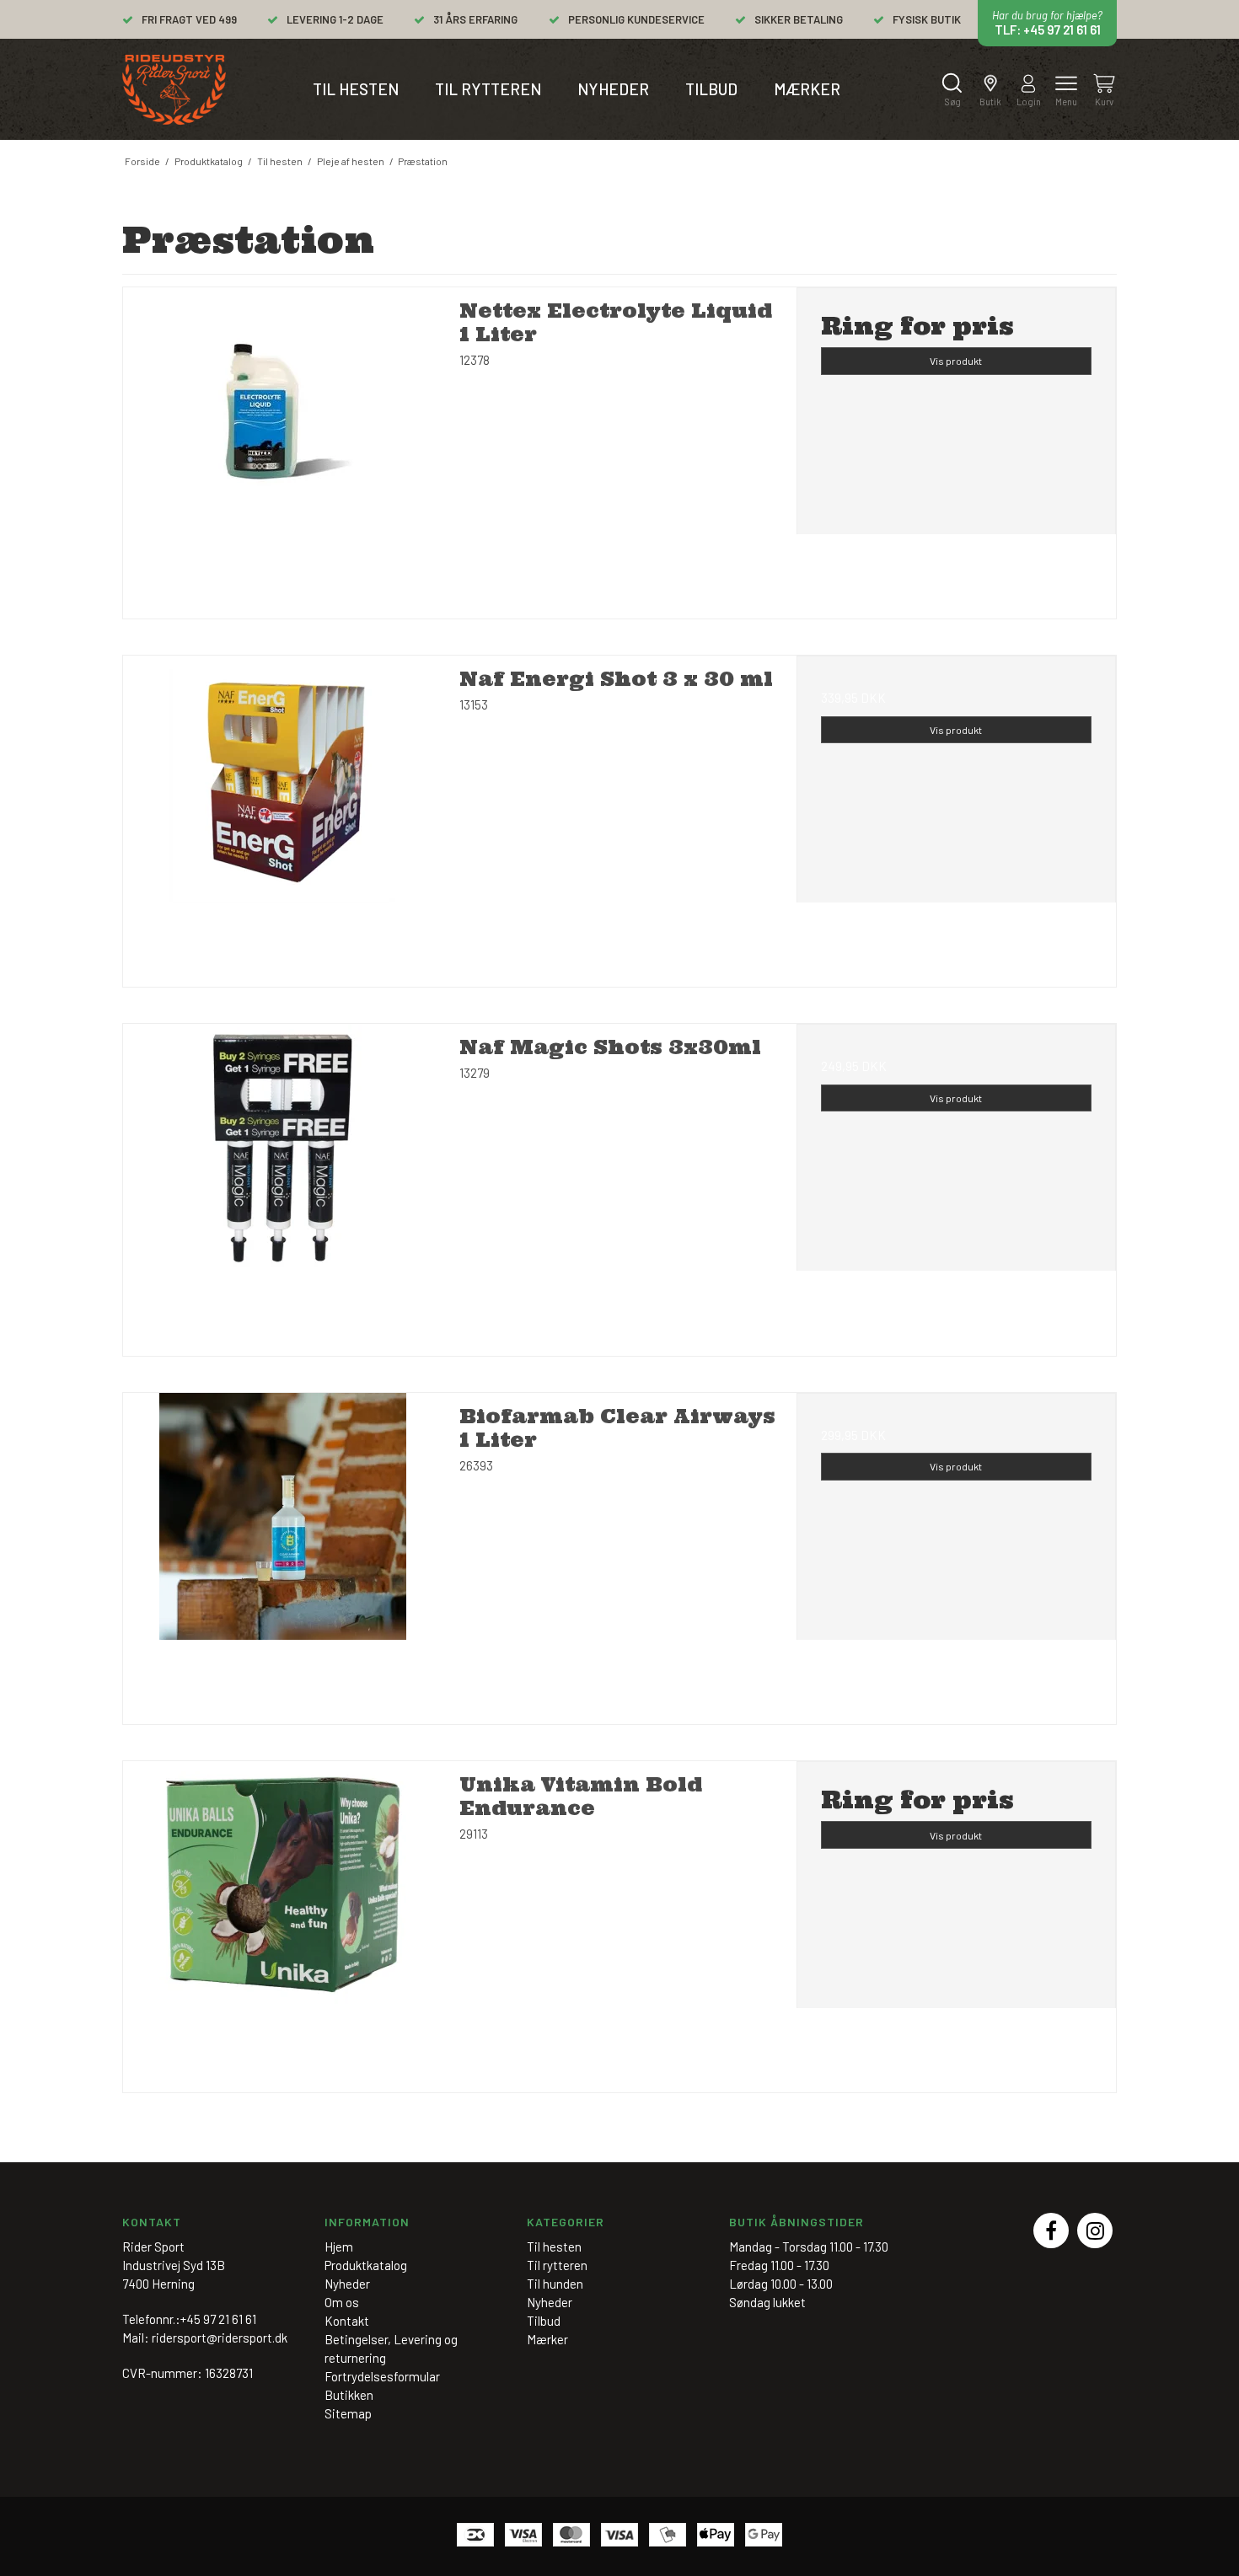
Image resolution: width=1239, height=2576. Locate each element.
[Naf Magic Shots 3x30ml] (283, 1184)
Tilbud (711, 89)
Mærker (807, 89)
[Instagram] (1095, 2231)
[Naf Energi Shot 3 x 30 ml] (283, 815)
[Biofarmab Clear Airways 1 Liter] (283, 1553)
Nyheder (613, 89)
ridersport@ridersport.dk (220, 2338)
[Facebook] (1051, 2231)
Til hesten (356, 89)
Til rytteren (488, 89)
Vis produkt (956, 361)
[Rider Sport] (174, 90)
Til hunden (555, 2284)
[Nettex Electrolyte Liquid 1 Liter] (283, 447)
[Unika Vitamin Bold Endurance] (283, 1921)
